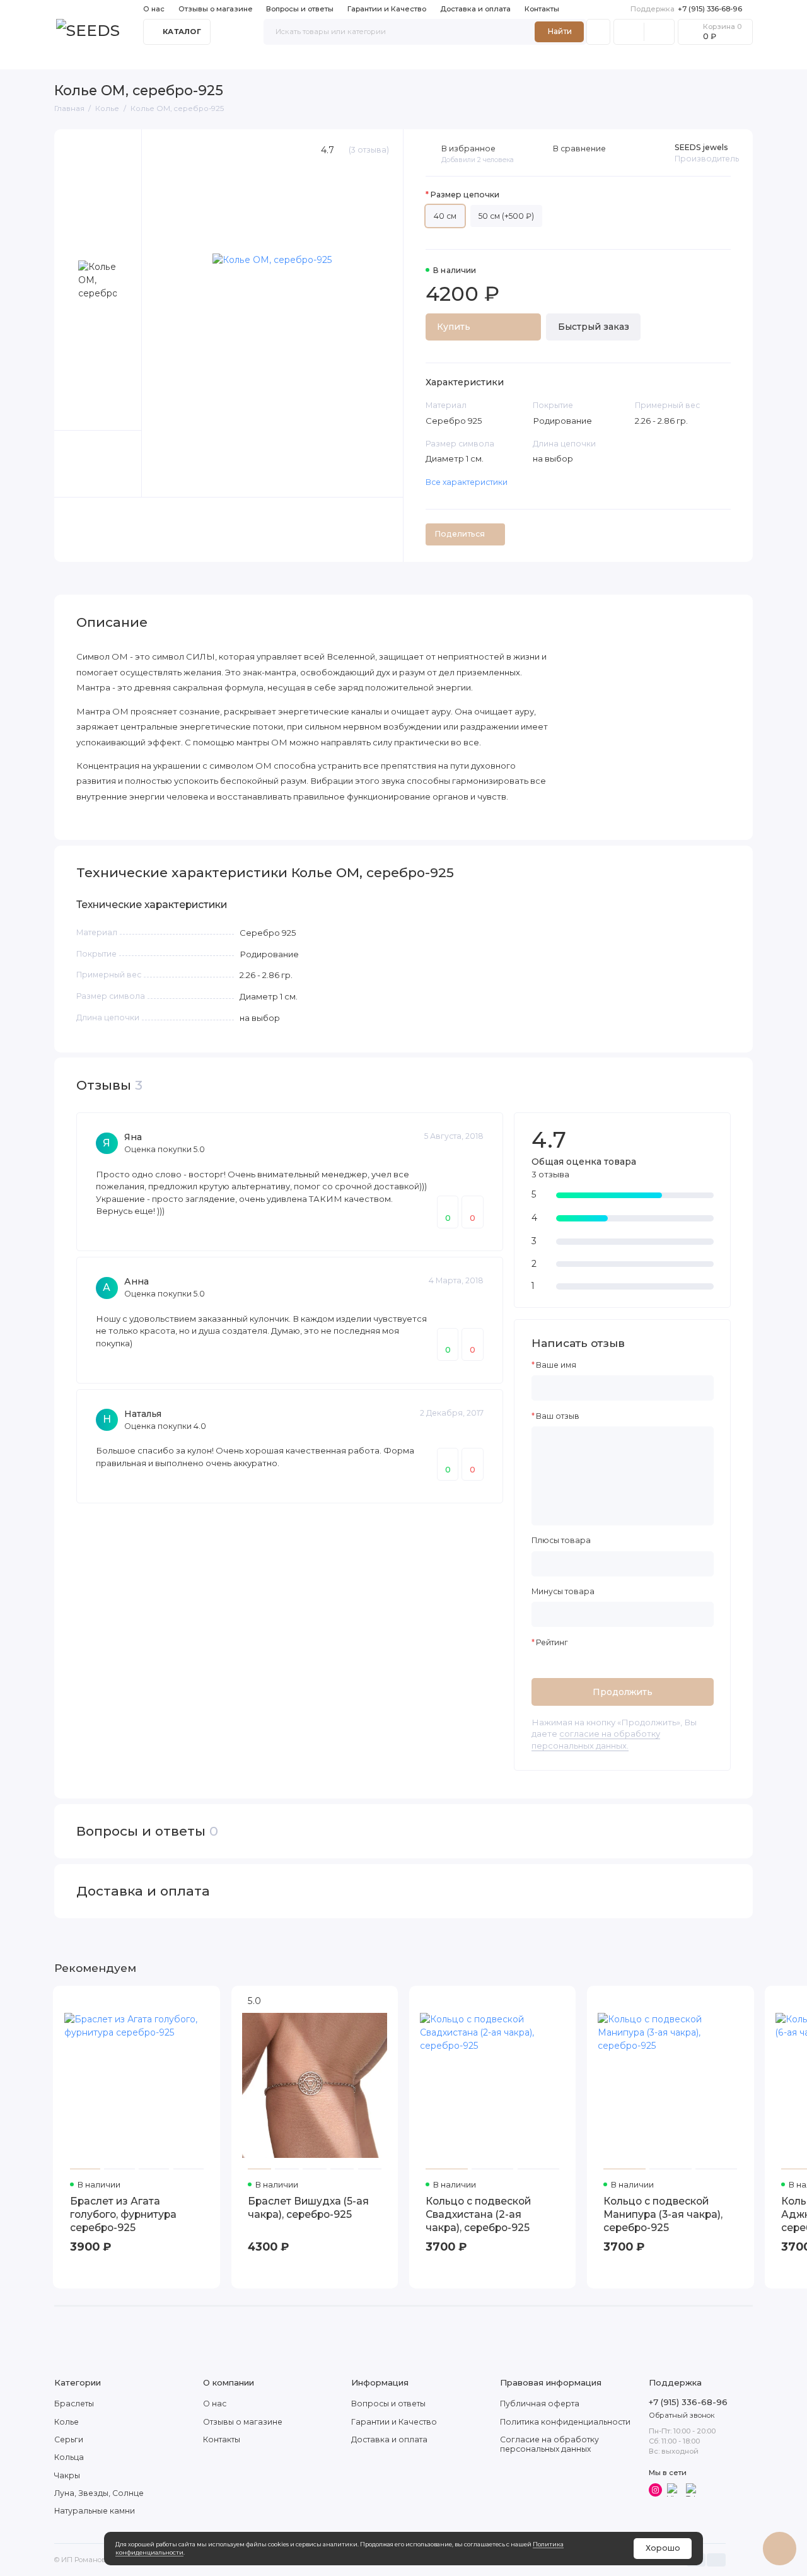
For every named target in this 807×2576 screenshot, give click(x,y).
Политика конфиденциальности (565, 2422)
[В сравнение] (185, 2001)
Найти (560, 31)
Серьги (173, 59)
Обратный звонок (682, 2415)
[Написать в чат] (779, 2548)
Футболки (531, 59)
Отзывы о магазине (216, 9)
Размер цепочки (465, 195)
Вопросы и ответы (300, 9)
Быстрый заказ (594, 327)
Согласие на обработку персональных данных (549, 2444)
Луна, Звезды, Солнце (343, 59)
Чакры (267, 59)
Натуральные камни (449, 59)
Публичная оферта (540, 2404)
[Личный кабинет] (598, 32)
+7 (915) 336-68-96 (686, 9)
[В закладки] (205, 2001)
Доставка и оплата (475, 9)
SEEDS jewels (701, 147)
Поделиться (460, 534)
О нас (154, 9)
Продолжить (623, 1692)
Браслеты (76, 59)
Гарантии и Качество (387, 9)
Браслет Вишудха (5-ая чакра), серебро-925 (308, 2208)
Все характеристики (467, 482)
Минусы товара (563, 1592)
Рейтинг (552, 1643)
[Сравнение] (629, 32)
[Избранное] (659, 32)
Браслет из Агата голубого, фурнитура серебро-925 (123, 2214)
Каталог (182, 32)
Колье (128, 59)
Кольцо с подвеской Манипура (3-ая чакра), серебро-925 (663, 2214)
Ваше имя (556, 1365)
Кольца (221, 59)
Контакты (542, 9)
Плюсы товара (561, 1541)
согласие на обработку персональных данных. (596, 1739)
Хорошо (663, 2548)
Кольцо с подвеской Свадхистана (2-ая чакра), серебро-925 (478, 2214)
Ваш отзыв (558, 1416)
